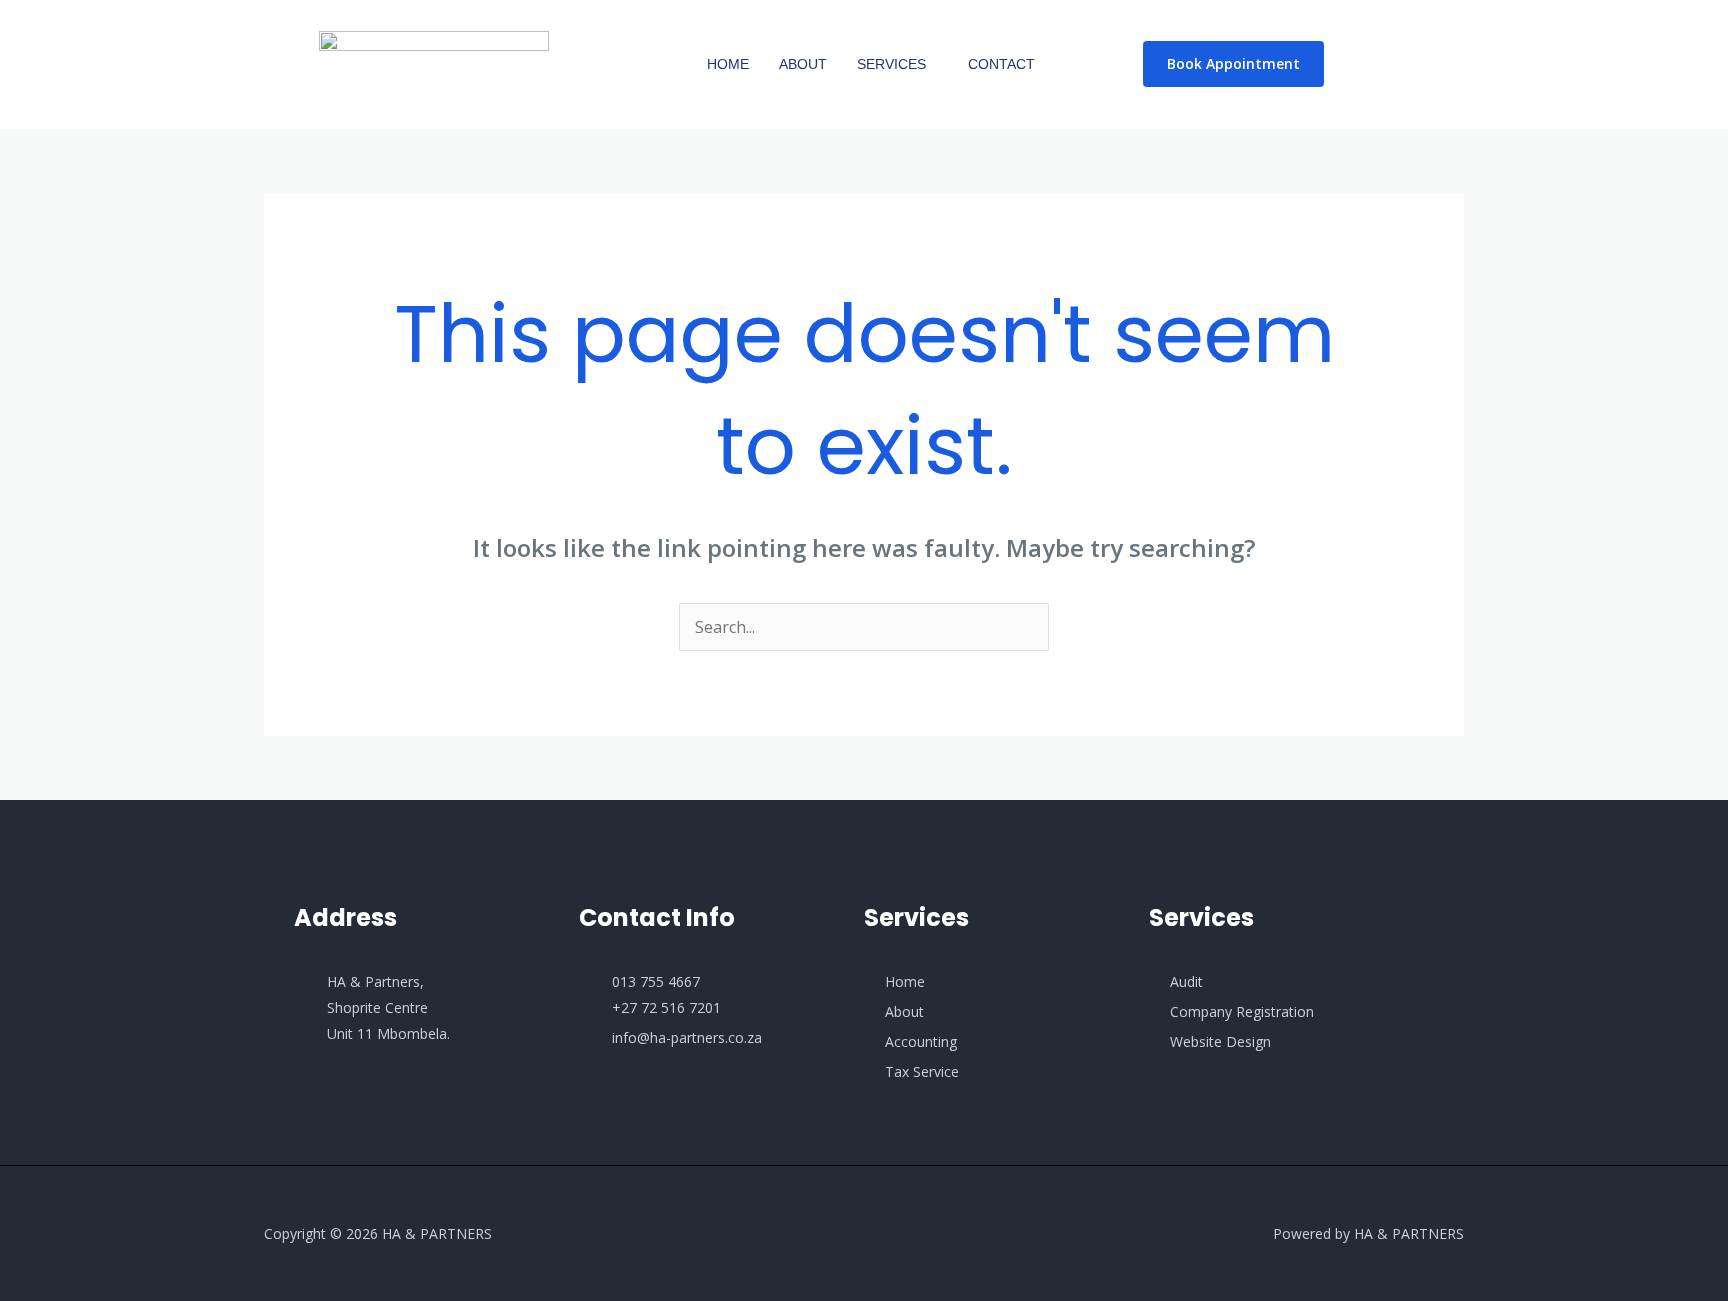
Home (728, 64)
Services (891, 64)
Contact (1001, 64)
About (803, 64)
